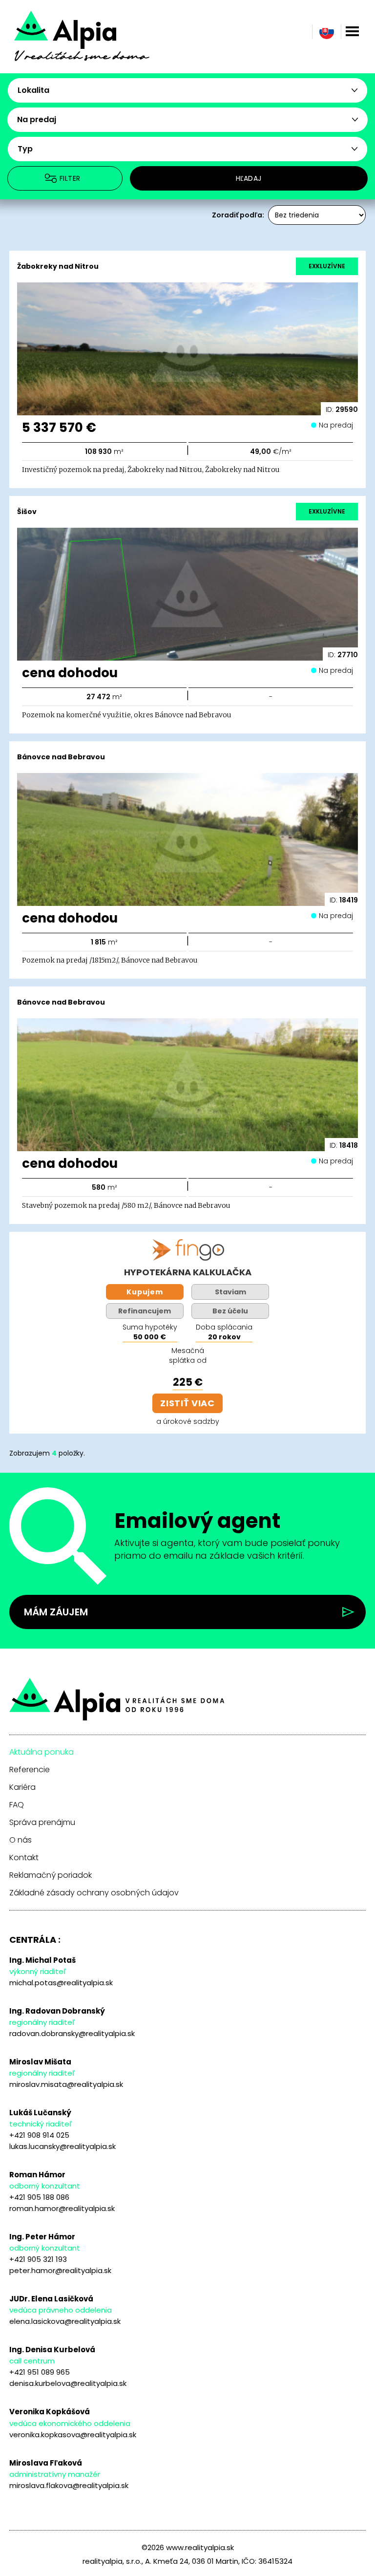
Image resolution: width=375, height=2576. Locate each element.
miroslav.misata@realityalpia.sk (66, 2084)
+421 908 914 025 (39, 2135)
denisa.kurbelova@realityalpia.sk (68, 2383)
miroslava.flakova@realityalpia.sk (69, 2485)
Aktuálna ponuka (42, 1752)
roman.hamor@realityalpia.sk (62, 2208)
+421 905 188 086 (39, 2197)
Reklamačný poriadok (51, 1875)
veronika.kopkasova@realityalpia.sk (73, 2435)
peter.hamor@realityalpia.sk (60, 2270)
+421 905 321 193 (38, 2259)
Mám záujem (56, 1612)
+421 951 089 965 (40, 2372)
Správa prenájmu (42, 1823)
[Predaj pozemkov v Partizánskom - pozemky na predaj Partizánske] (95, 43)
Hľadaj (249, 178)
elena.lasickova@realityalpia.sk (65, 2321)
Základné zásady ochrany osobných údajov (94, 1893)
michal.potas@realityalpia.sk (61, 1983)
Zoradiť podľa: (238, 215)
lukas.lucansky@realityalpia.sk (62, 2146)
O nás (21, 1840)
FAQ (17, 1805)
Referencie (30, 1770)
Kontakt (24, 1858)
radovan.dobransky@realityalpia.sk (72, 2033)
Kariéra (22, 1787)
